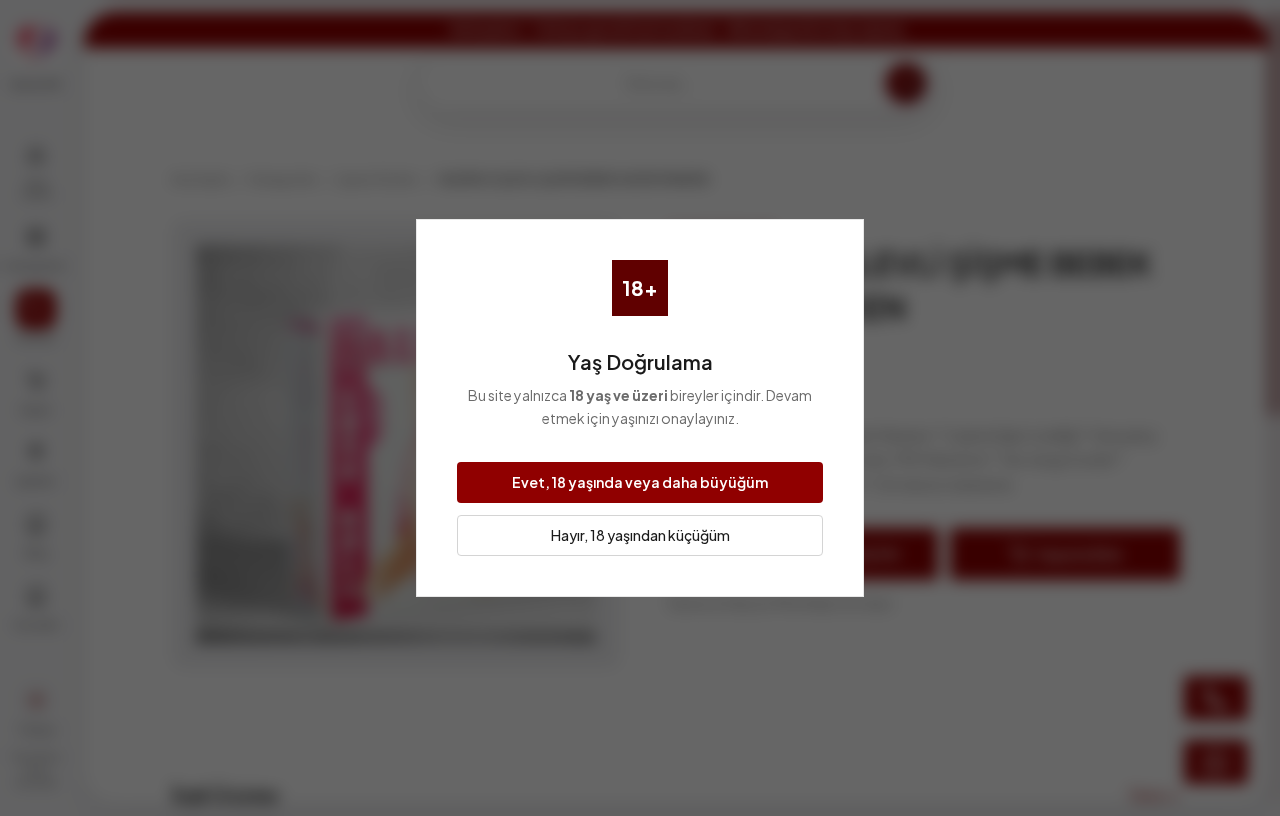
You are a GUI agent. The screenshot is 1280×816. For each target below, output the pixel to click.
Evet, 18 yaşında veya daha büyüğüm (640, 482)
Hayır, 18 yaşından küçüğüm (640, 535)
